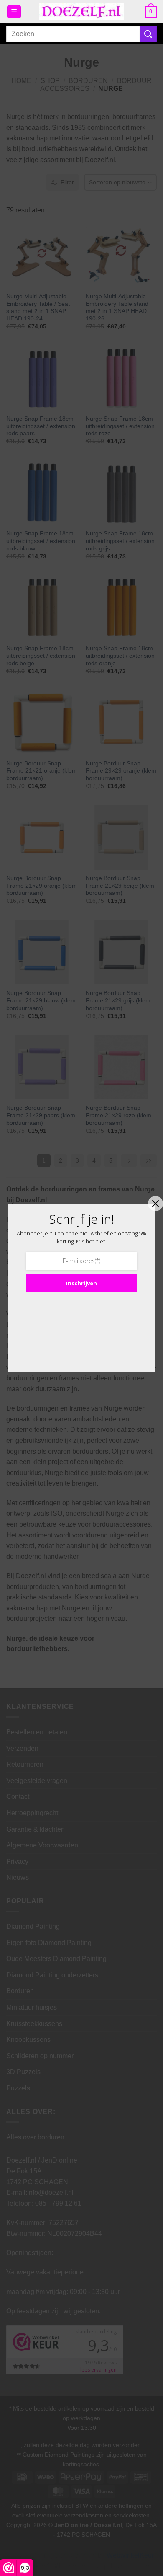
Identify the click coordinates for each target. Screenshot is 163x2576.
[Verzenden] (148, 34)
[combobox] (73, 34)
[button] (14, 12)
